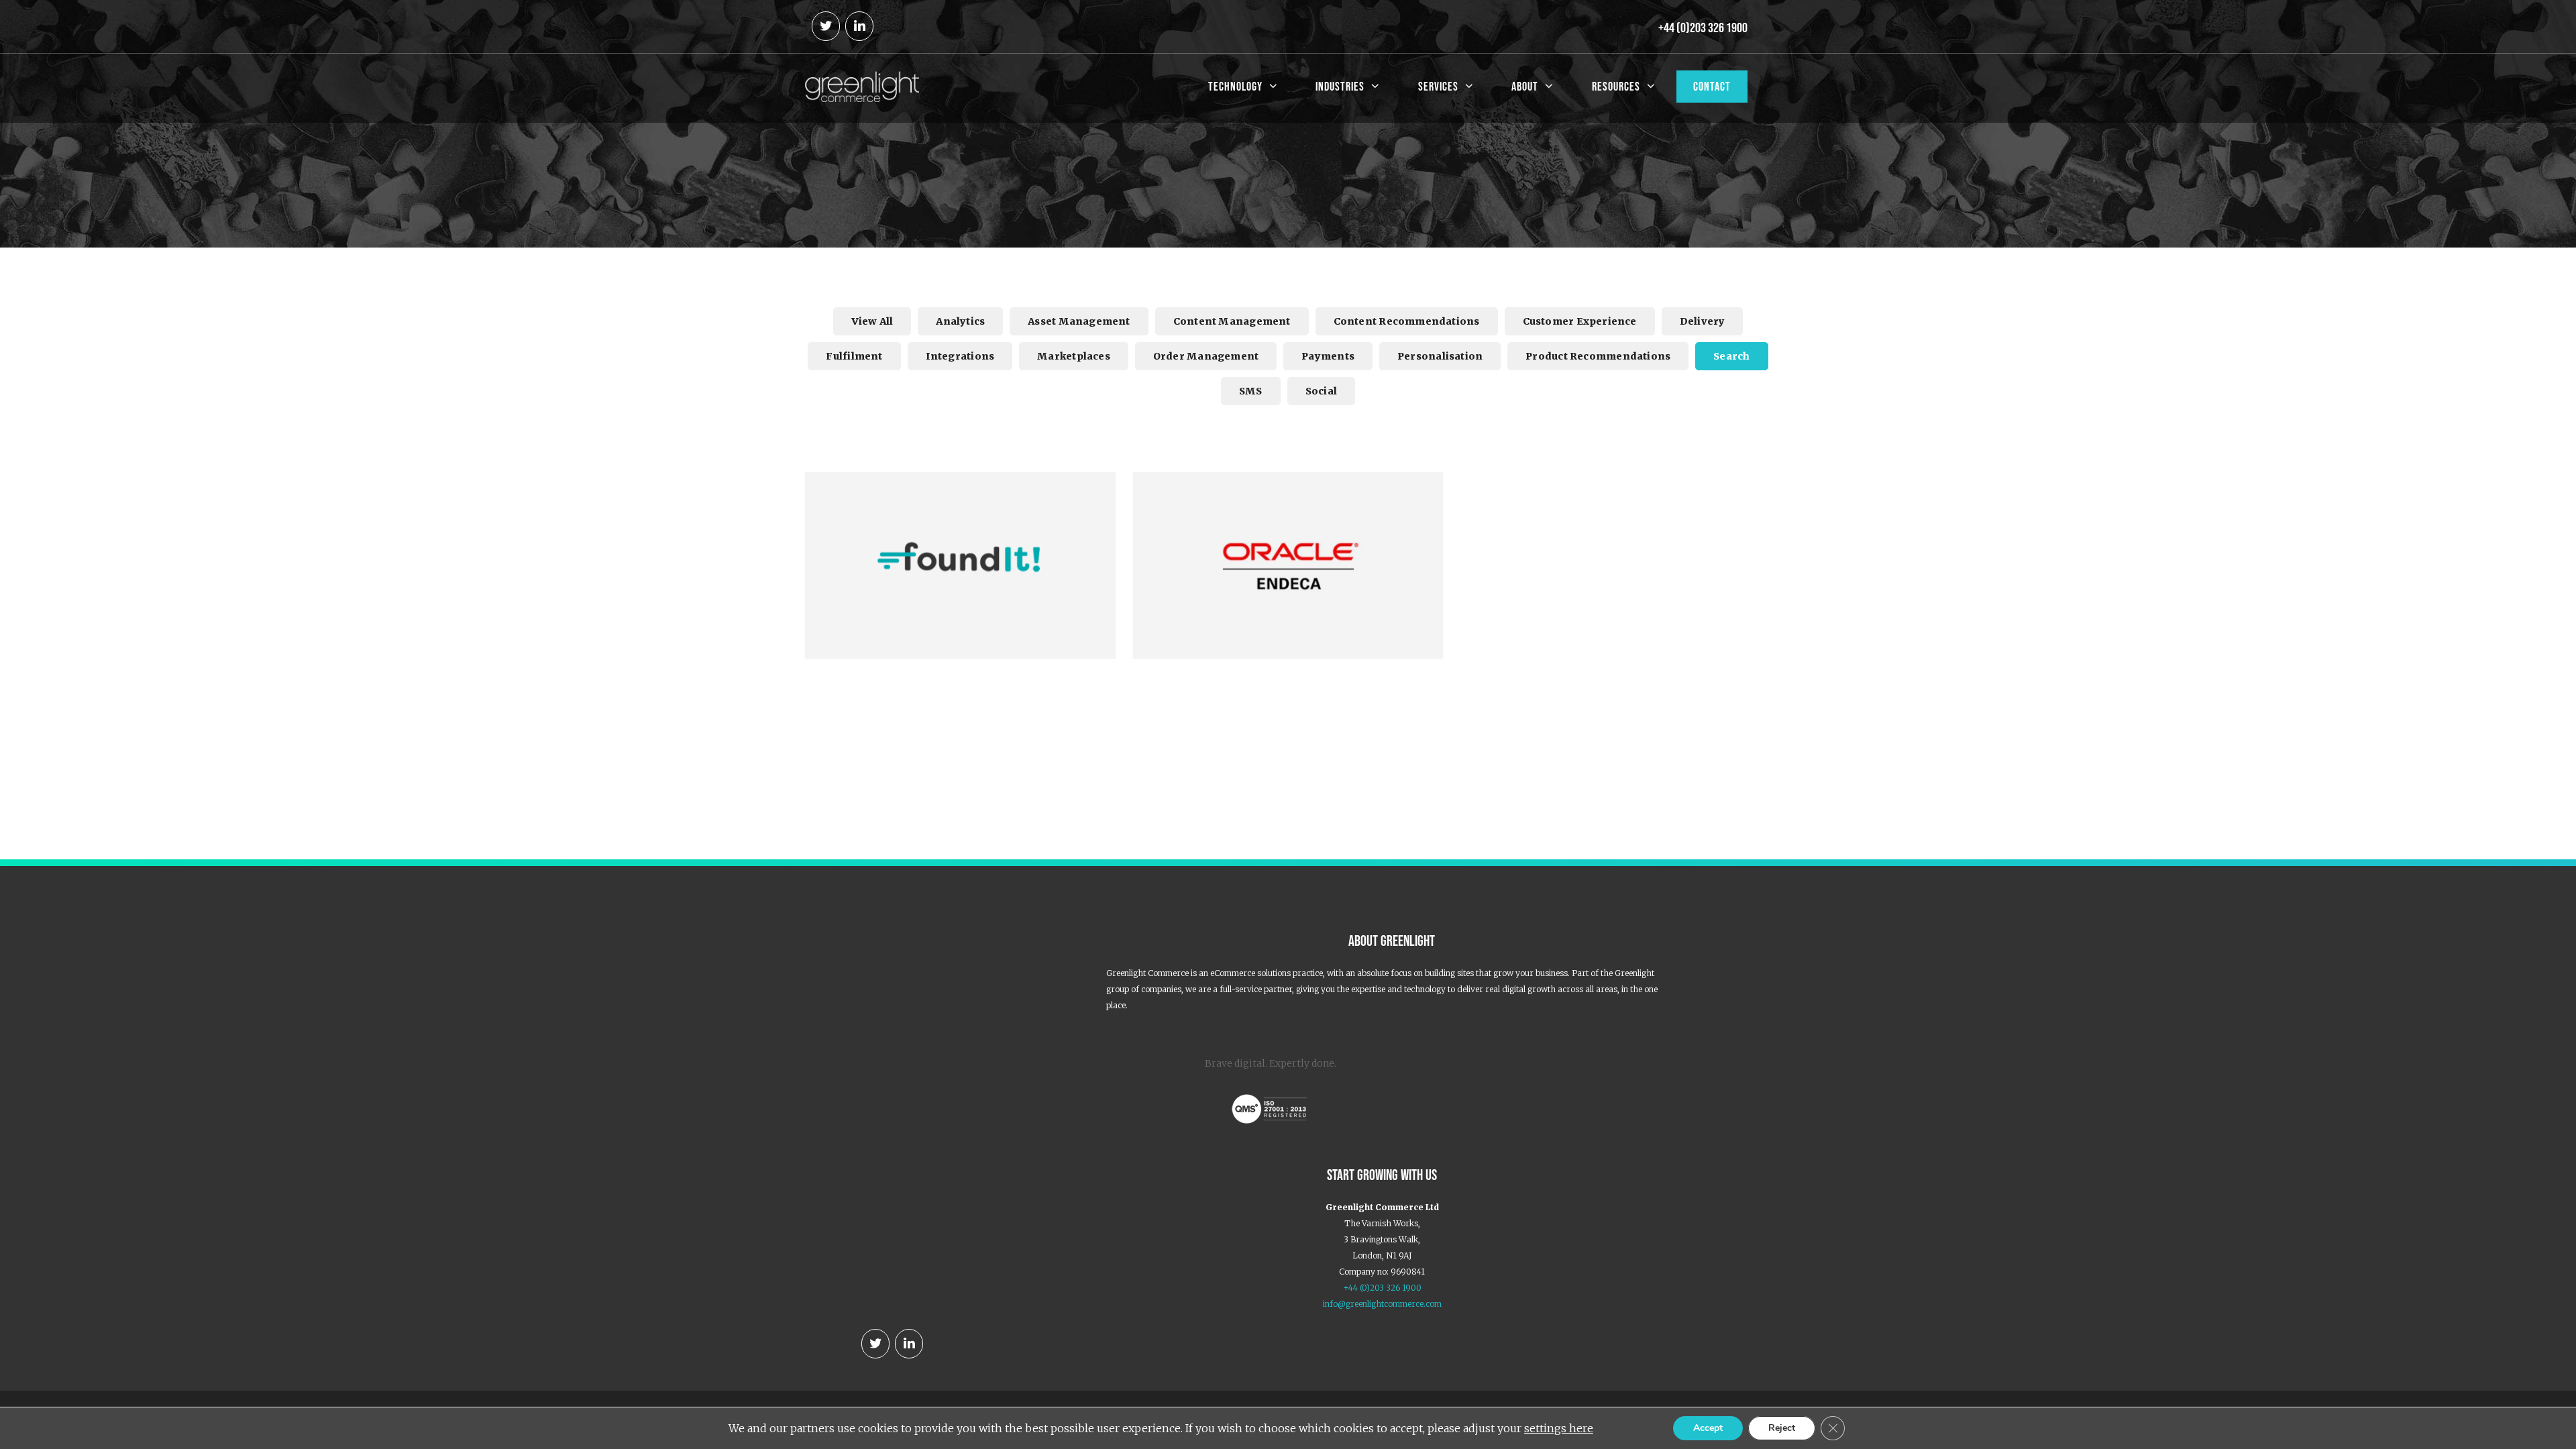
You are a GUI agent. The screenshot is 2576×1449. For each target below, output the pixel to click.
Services (1438, 87)
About (1525, 87)
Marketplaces (1074, 356)
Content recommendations (1407, 321)
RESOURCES (1616, 87)
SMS (1251, 391)
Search (1731, 356)
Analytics (960, 321)
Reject (1782, 1428)
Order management (1206, 356)
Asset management (1079, 321)
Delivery (1703, 321)
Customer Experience (1580, 321)
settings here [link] (1559, 1428)
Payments (1328, 356)
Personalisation (1440, 356)
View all (872, 321)
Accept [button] (1708, 1428)
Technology (1235, 87)
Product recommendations (1598, 356)
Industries (1340, 87)
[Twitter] (826, 26)
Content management (1232, 321)
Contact (1712, 87)
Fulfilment (854, 356)
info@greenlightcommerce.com (1382, 1304)
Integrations (960, 356)
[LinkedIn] (859, 26)
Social (1321, 391)
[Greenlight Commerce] (862, 85)
